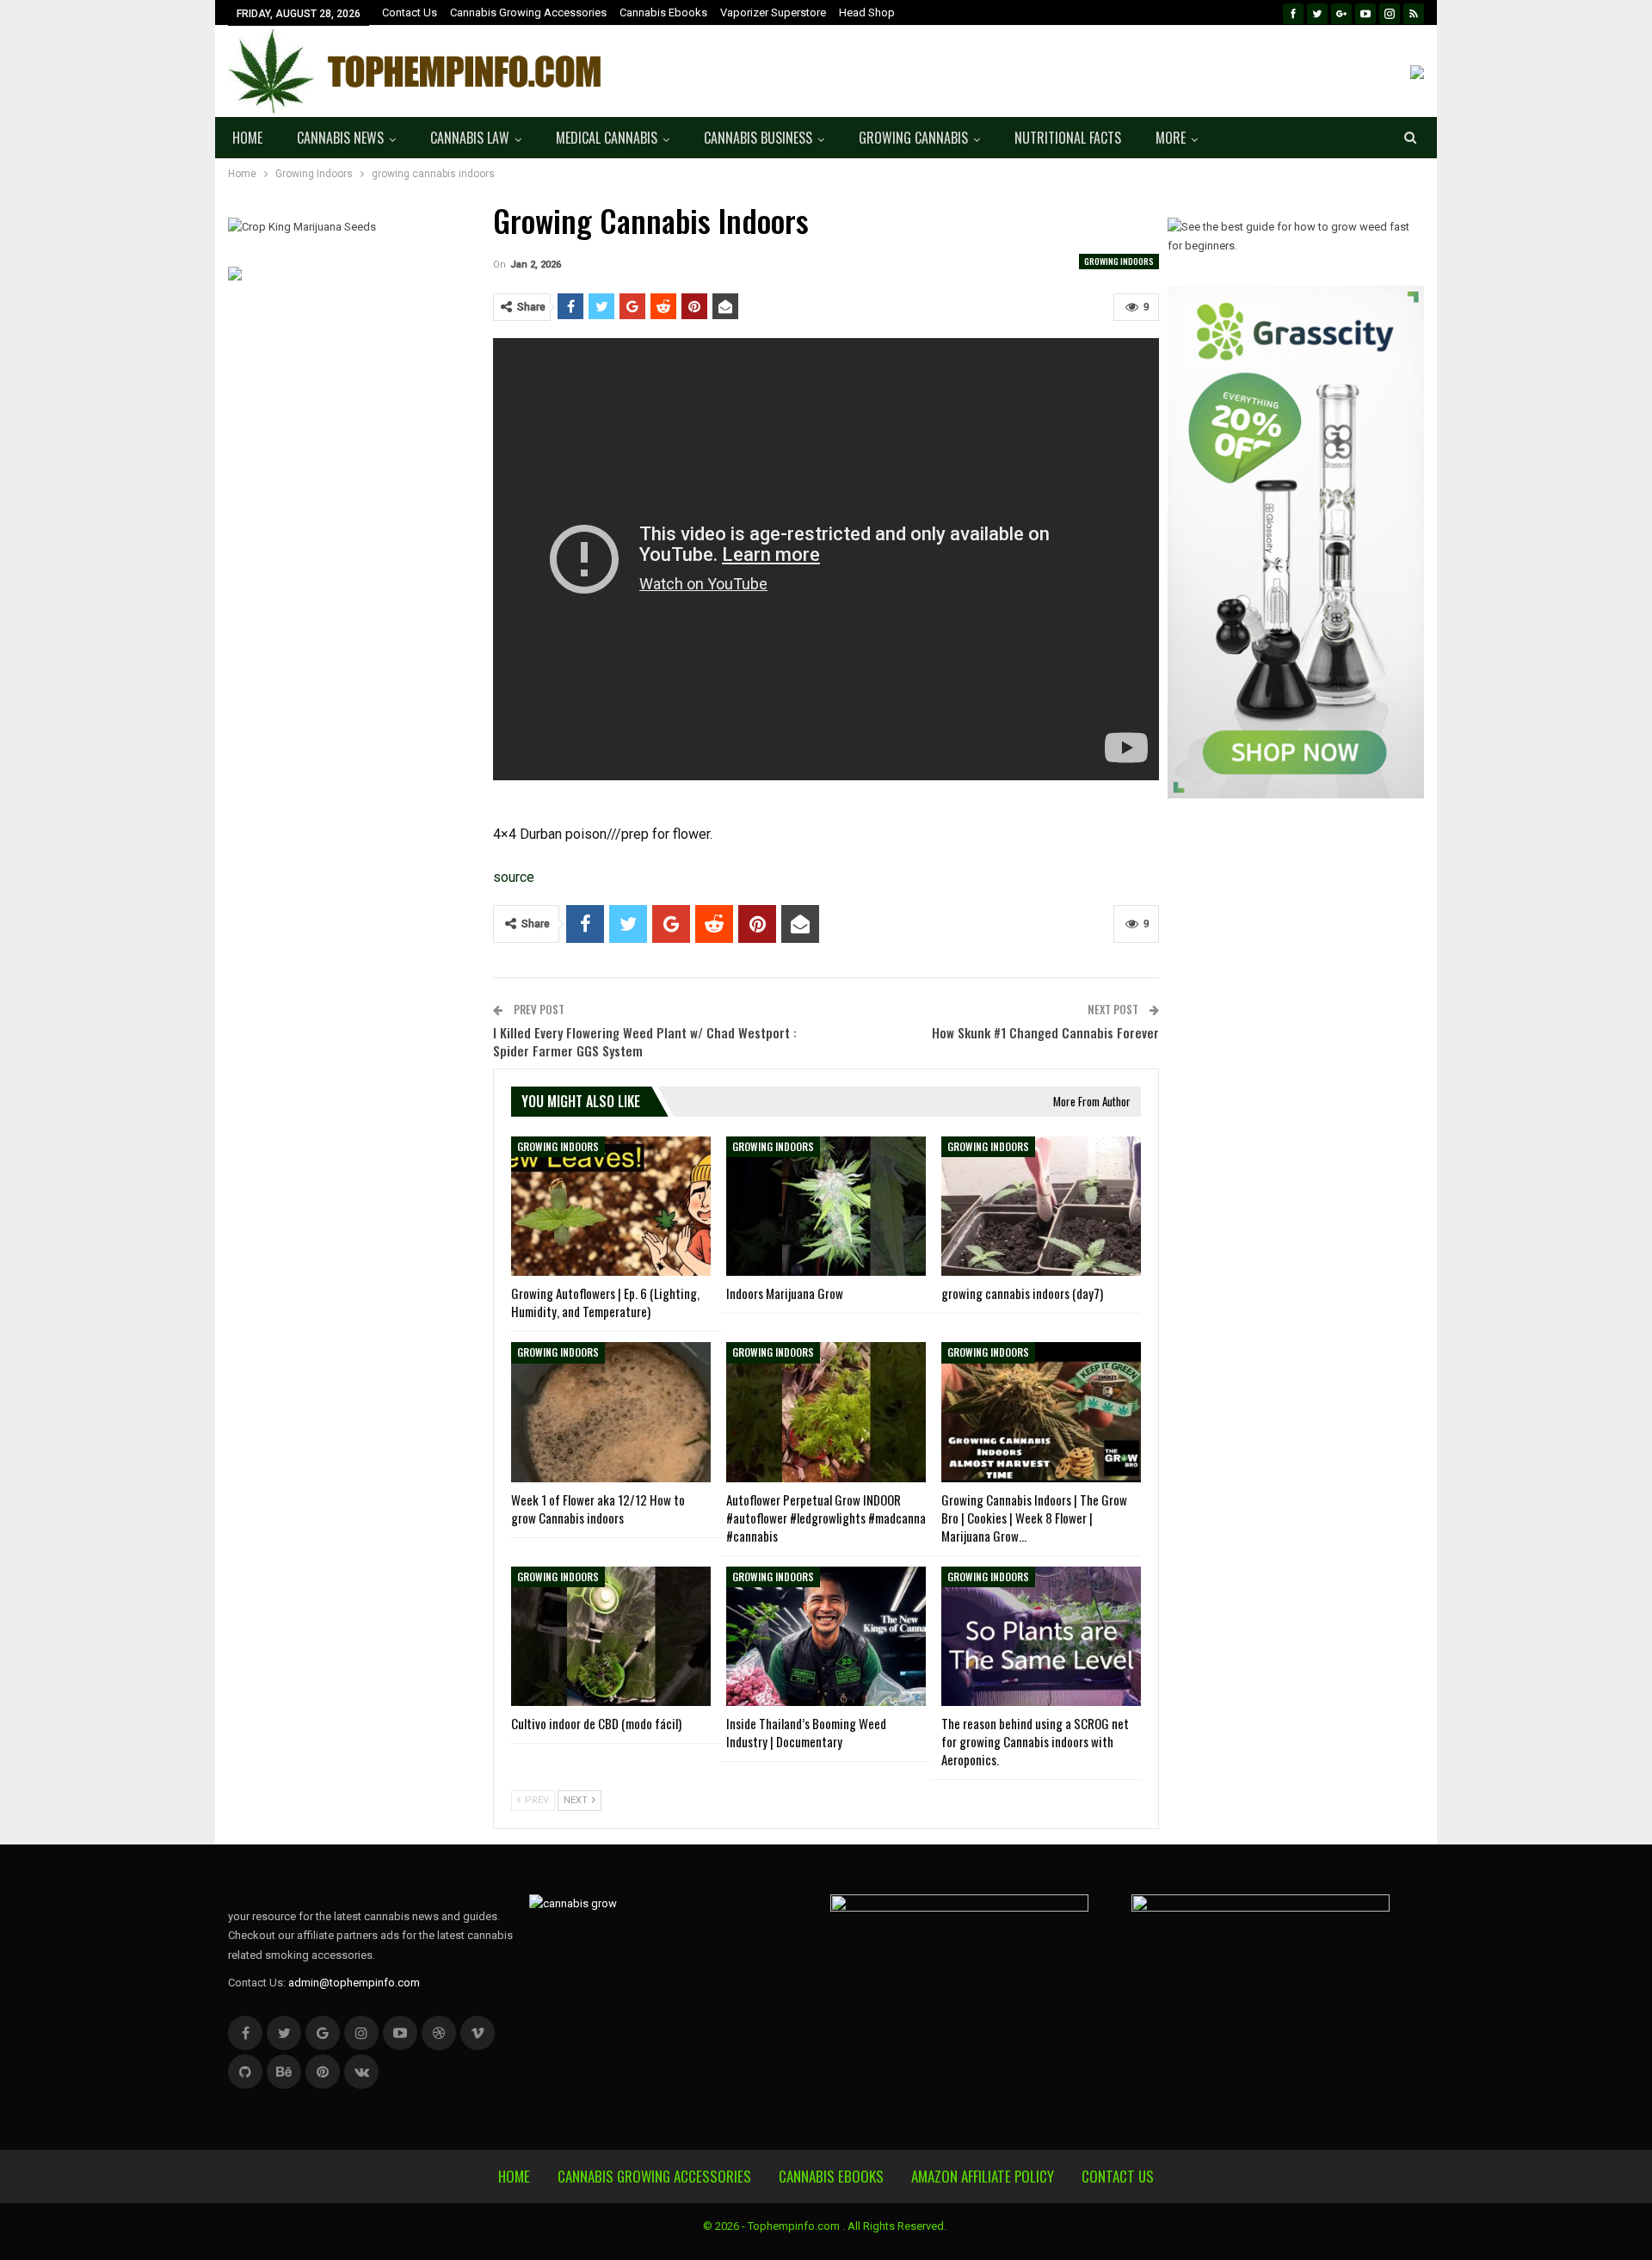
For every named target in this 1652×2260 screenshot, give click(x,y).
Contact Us (410, 12)
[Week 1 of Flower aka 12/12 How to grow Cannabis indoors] (611, 1412)
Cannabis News (340, 138)
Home (247, 138)
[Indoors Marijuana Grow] (826, 1206)
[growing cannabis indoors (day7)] (1041, 1206)
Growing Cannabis (913, 138)
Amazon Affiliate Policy (983, 2176)
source (514, 877)
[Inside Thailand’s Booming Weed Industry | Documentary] (826, 1636)
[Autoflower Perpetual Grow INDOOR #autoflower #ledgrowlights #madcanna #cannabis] (826, 1412)
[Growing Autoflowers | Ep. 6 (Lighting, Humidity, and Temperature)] (611, 1206)
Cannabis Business (758, 138)
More (1171, 138)
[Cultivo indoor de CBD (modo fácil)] (611, 1636)
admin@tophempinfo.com (354, 1983)
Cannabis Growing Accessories (528, 12)
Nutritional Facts (1068, 138)
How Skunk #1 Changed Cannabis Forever (1045, 1032)
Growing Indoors (1119, 261)
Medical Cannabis (607, 138)
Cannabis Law (470, 138)
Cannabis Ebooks (663, 12)
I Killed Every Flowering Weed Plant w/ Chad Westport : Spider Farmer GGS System (645, 1041)
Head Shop (867, 12)
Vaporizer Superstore (773, 12)
